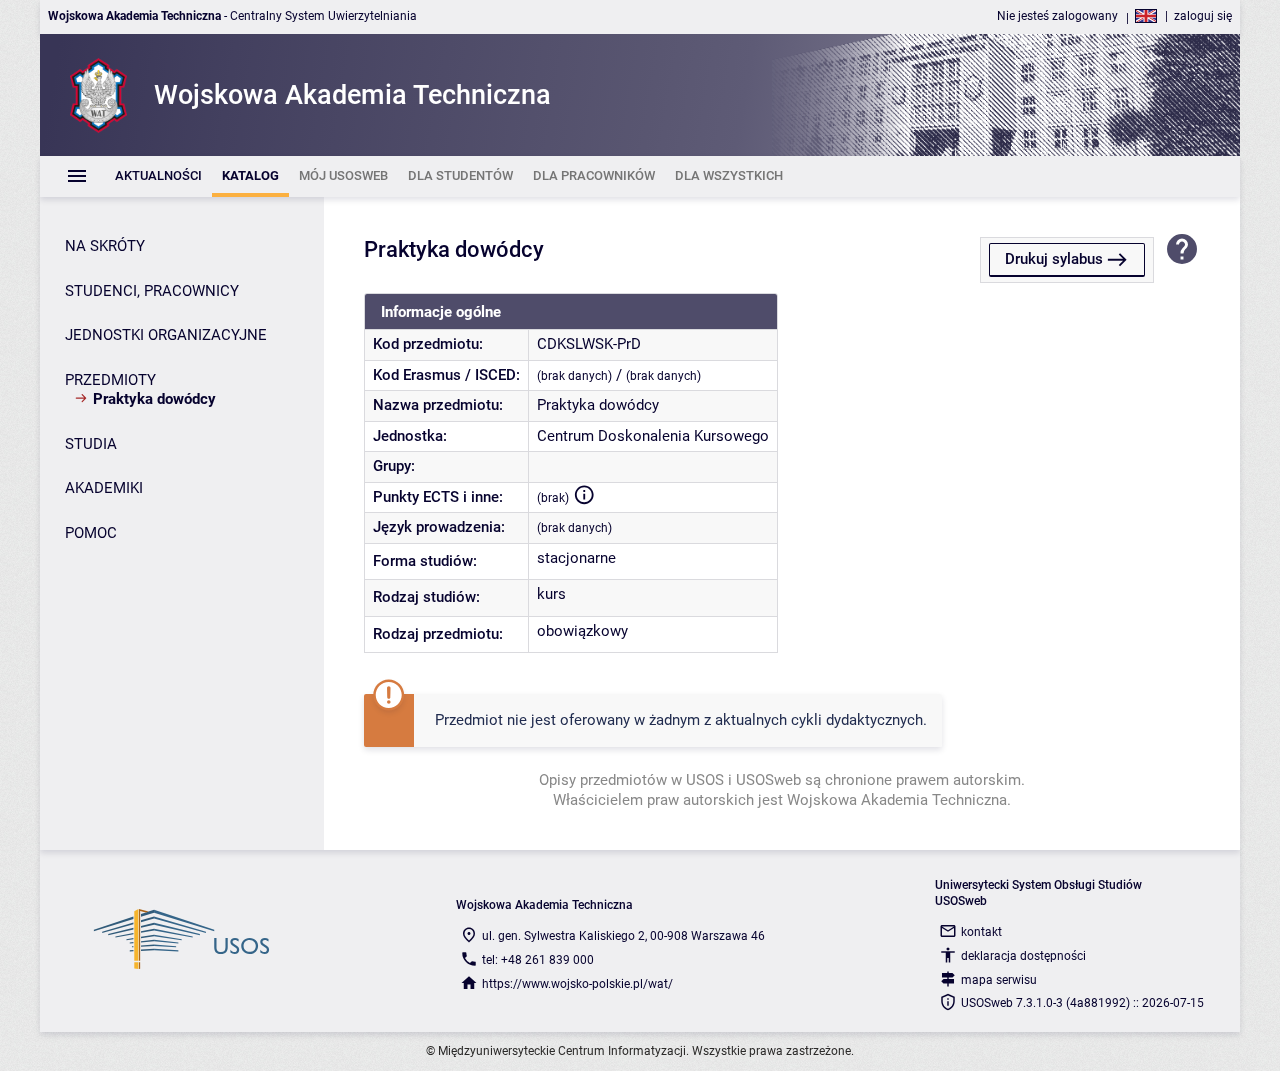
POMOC (91, 533)
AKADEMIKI (104, 488)
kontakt (981, 932)
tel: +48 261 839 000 (538, 960)
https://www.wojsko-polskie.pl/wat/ (577, 984)
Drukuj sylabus (1054, 259)
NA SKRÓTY (105, 246)
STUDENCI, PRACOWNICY (152, 291)
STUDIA (91, 444)
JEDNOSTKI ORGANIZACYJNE (166, 335)
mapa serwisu (999, 980)
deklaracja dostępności (1023, 956)
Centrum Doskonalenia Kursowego (653, 436)
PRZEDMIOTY (110, 380)
